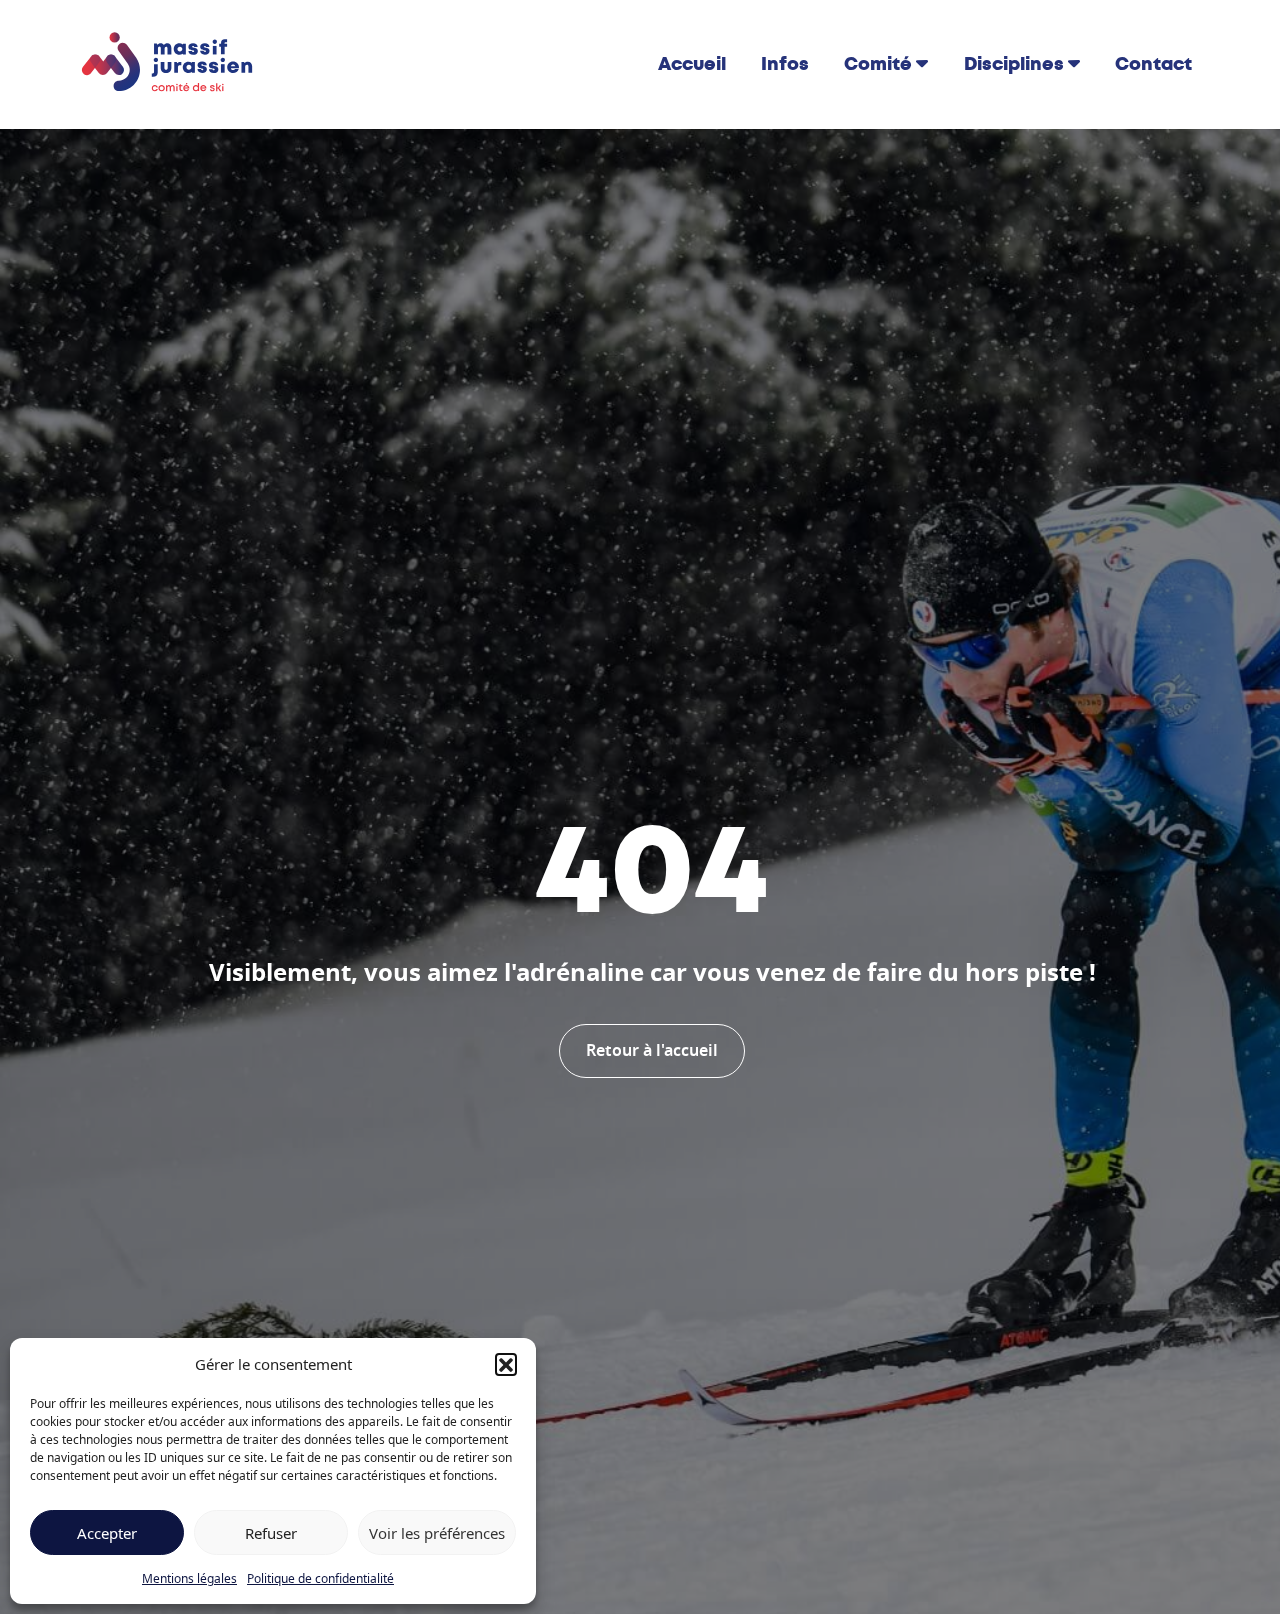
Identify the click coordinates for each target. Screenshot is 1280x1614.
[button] (506, 1364)
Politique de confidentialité (320, 1578)
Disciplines (1014, 64)
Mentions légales (189, 1578)
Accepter (107, 1533)
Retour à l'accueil (652, 1051)
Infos (785, 64)
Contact (1153, 64)
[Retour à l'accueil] (168, 63)
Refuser (271, 1533)
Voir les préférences (437, 1533)
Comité (878, 64)
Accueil (692, 64)
